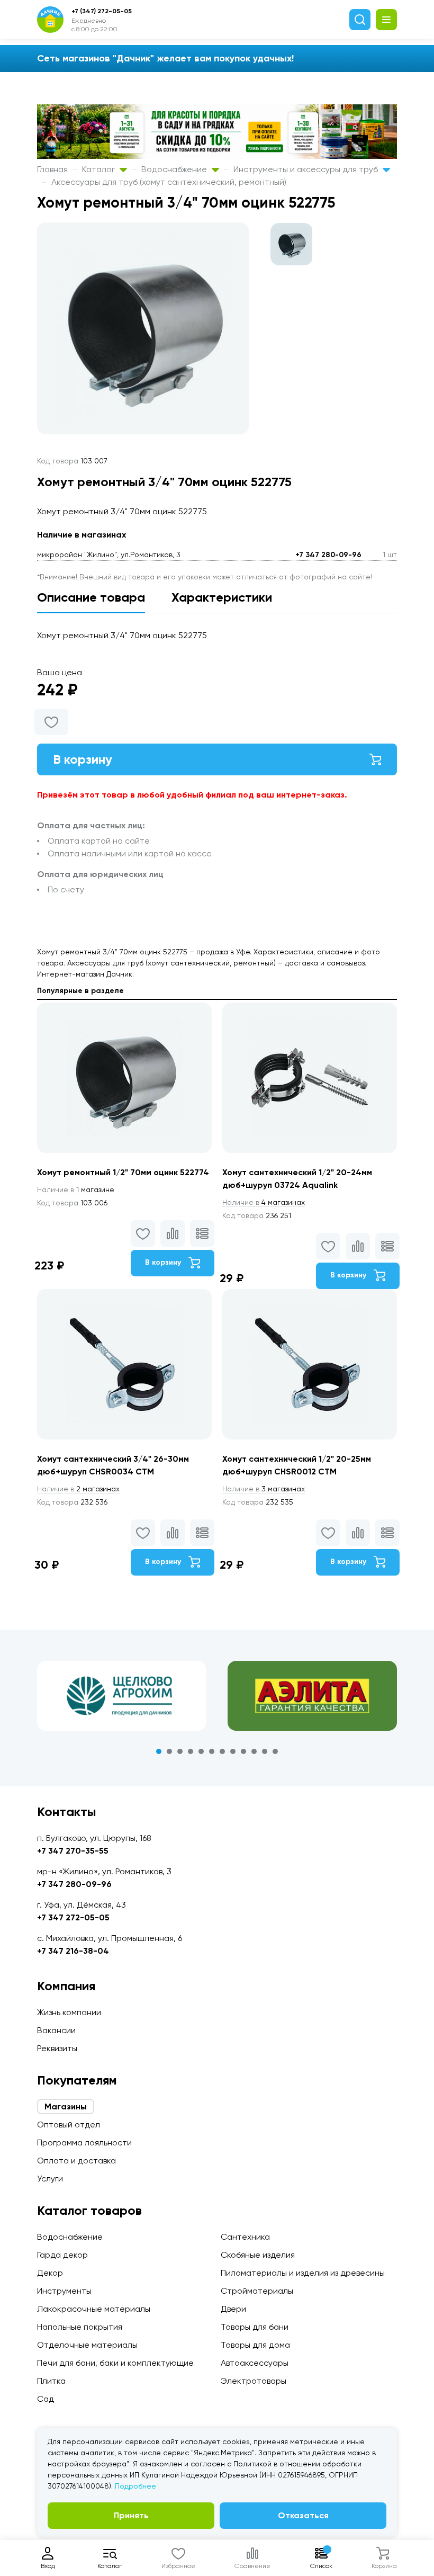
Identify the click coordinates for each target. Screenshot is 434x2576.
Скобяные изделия (258, 2255)
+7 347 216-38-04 (73, 1951)
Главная (52, 169)
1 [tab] (159, 1751)
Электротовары (254, 2381)
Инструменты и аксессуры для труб (307, 169)
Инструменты (64, 2291)
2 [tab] (169, 1751)
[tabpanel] (122, 1696)
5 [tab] (201, 1751)
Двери (233, 2309)
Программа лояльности (84, 2143)
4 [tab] (191, 1751)
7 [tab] (222, 1751)
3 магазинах (264, 1489)
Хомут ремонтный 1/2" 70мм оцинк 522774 (123, 1172)
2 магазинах (78, 1489)
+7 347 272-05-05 (73, 1917)
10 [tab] (254, 1751)
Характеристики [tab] (222, 597)
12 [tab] (275, 1751)
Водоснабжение (175, 169)
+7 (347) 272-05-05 (102, 11)
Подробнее (135, 2486)
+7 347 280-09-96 (328, 555)
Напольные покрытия (80, 2327)
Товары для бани (255, 2327)
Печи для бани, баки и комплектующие (115, 2363)
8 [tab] (233, 1751)
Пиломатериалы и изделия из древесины (303, 2273)
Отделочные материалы (87, 2345)
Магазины (66, 2107)
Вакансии (56, 2030)
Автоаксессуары (255, 2363)
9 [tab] (243, 1751)
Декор (50, 2273)
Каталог (100, 169)
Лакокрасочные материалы (94, 2309)
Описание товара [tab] (91, 597)
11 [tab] (265, 1751)
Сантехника (245, 2237)
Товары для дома (255, 2345)
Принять (131, 2515)
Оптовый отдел (69, 2125)
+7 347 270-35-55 (73, 1851)
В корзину (83, 759)
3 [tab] (180, 1751)
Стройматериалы (257, 2291)
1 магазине (76, 1189)
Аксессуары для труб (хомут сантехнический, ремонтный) (169, 182)
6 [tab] (212, 1751)
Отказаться (303, 2515)
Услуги (50, 2179)
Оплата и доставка (76, 2161)
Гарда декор (62, 2255)
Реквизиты (57, 2048)
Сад (46, 2399)
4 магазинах (264, 1202)
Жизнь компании (69, 2012)
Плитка (51, 2381)
